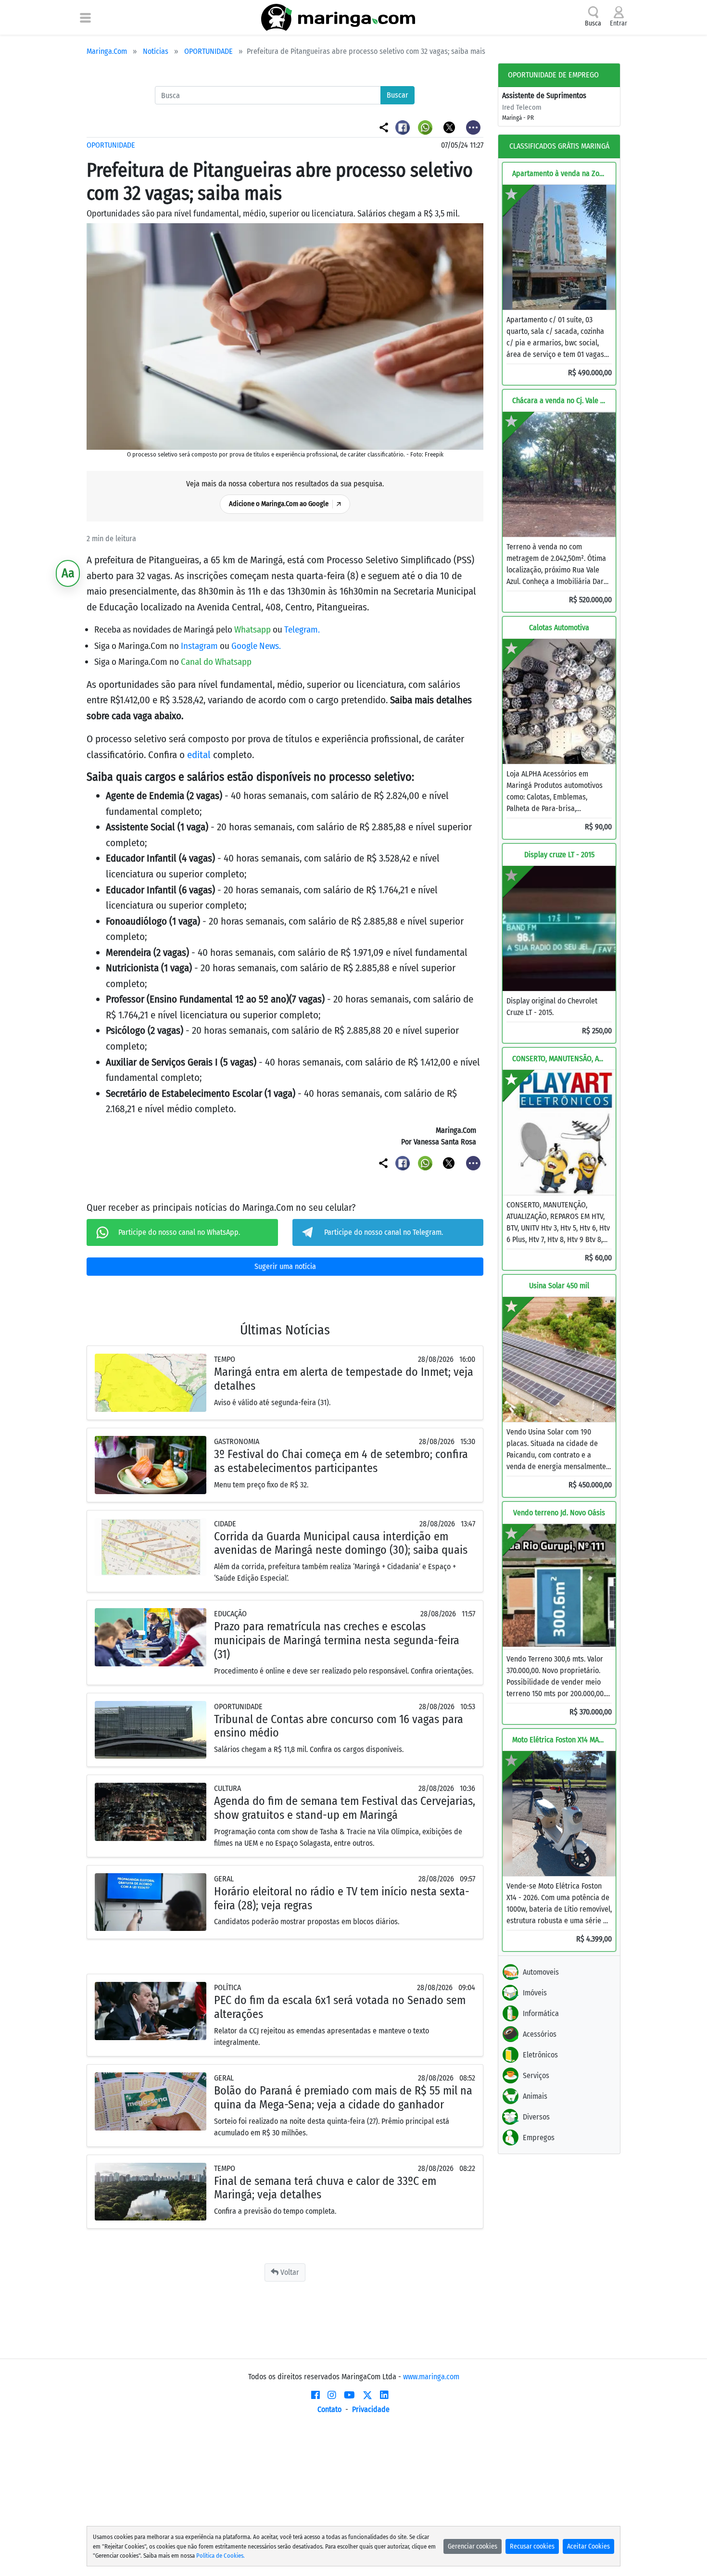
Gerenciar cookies (473, 2546)
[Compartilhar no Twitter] (450, 127)
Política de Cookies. (221, 2556)
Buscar (398, 95)
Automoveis (541, 1972)
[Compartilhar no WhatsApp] (426, 127)
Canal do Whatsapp (216, 662)
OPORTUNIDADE (208, 51)
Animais (535, 2096)
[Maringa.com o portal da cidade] (338, 17)
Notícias (156, 51)
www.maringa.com (431, 2377)
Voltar (289, 2272)
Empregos (539, 2138)
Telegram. (302, 629)
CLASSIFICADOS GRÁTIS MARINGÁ (559, 146)
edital (199, 755)
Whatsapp (253, 629)
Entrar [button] (619, 23)
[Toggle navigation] (85, 17)
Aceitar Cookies (588, 2546)
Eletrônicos (540, 2055)
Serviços (536, 2075)
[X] (367, 2395)
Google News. (256, 646)
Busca (593, 23)
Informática (541, 2013)
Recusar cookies (532, 2546)
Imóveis (535, 1993)
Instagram (200, 646)
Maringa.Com (107, 51)
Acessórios (540, 2034)
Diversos (536, 2117)
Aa (68, 573)
